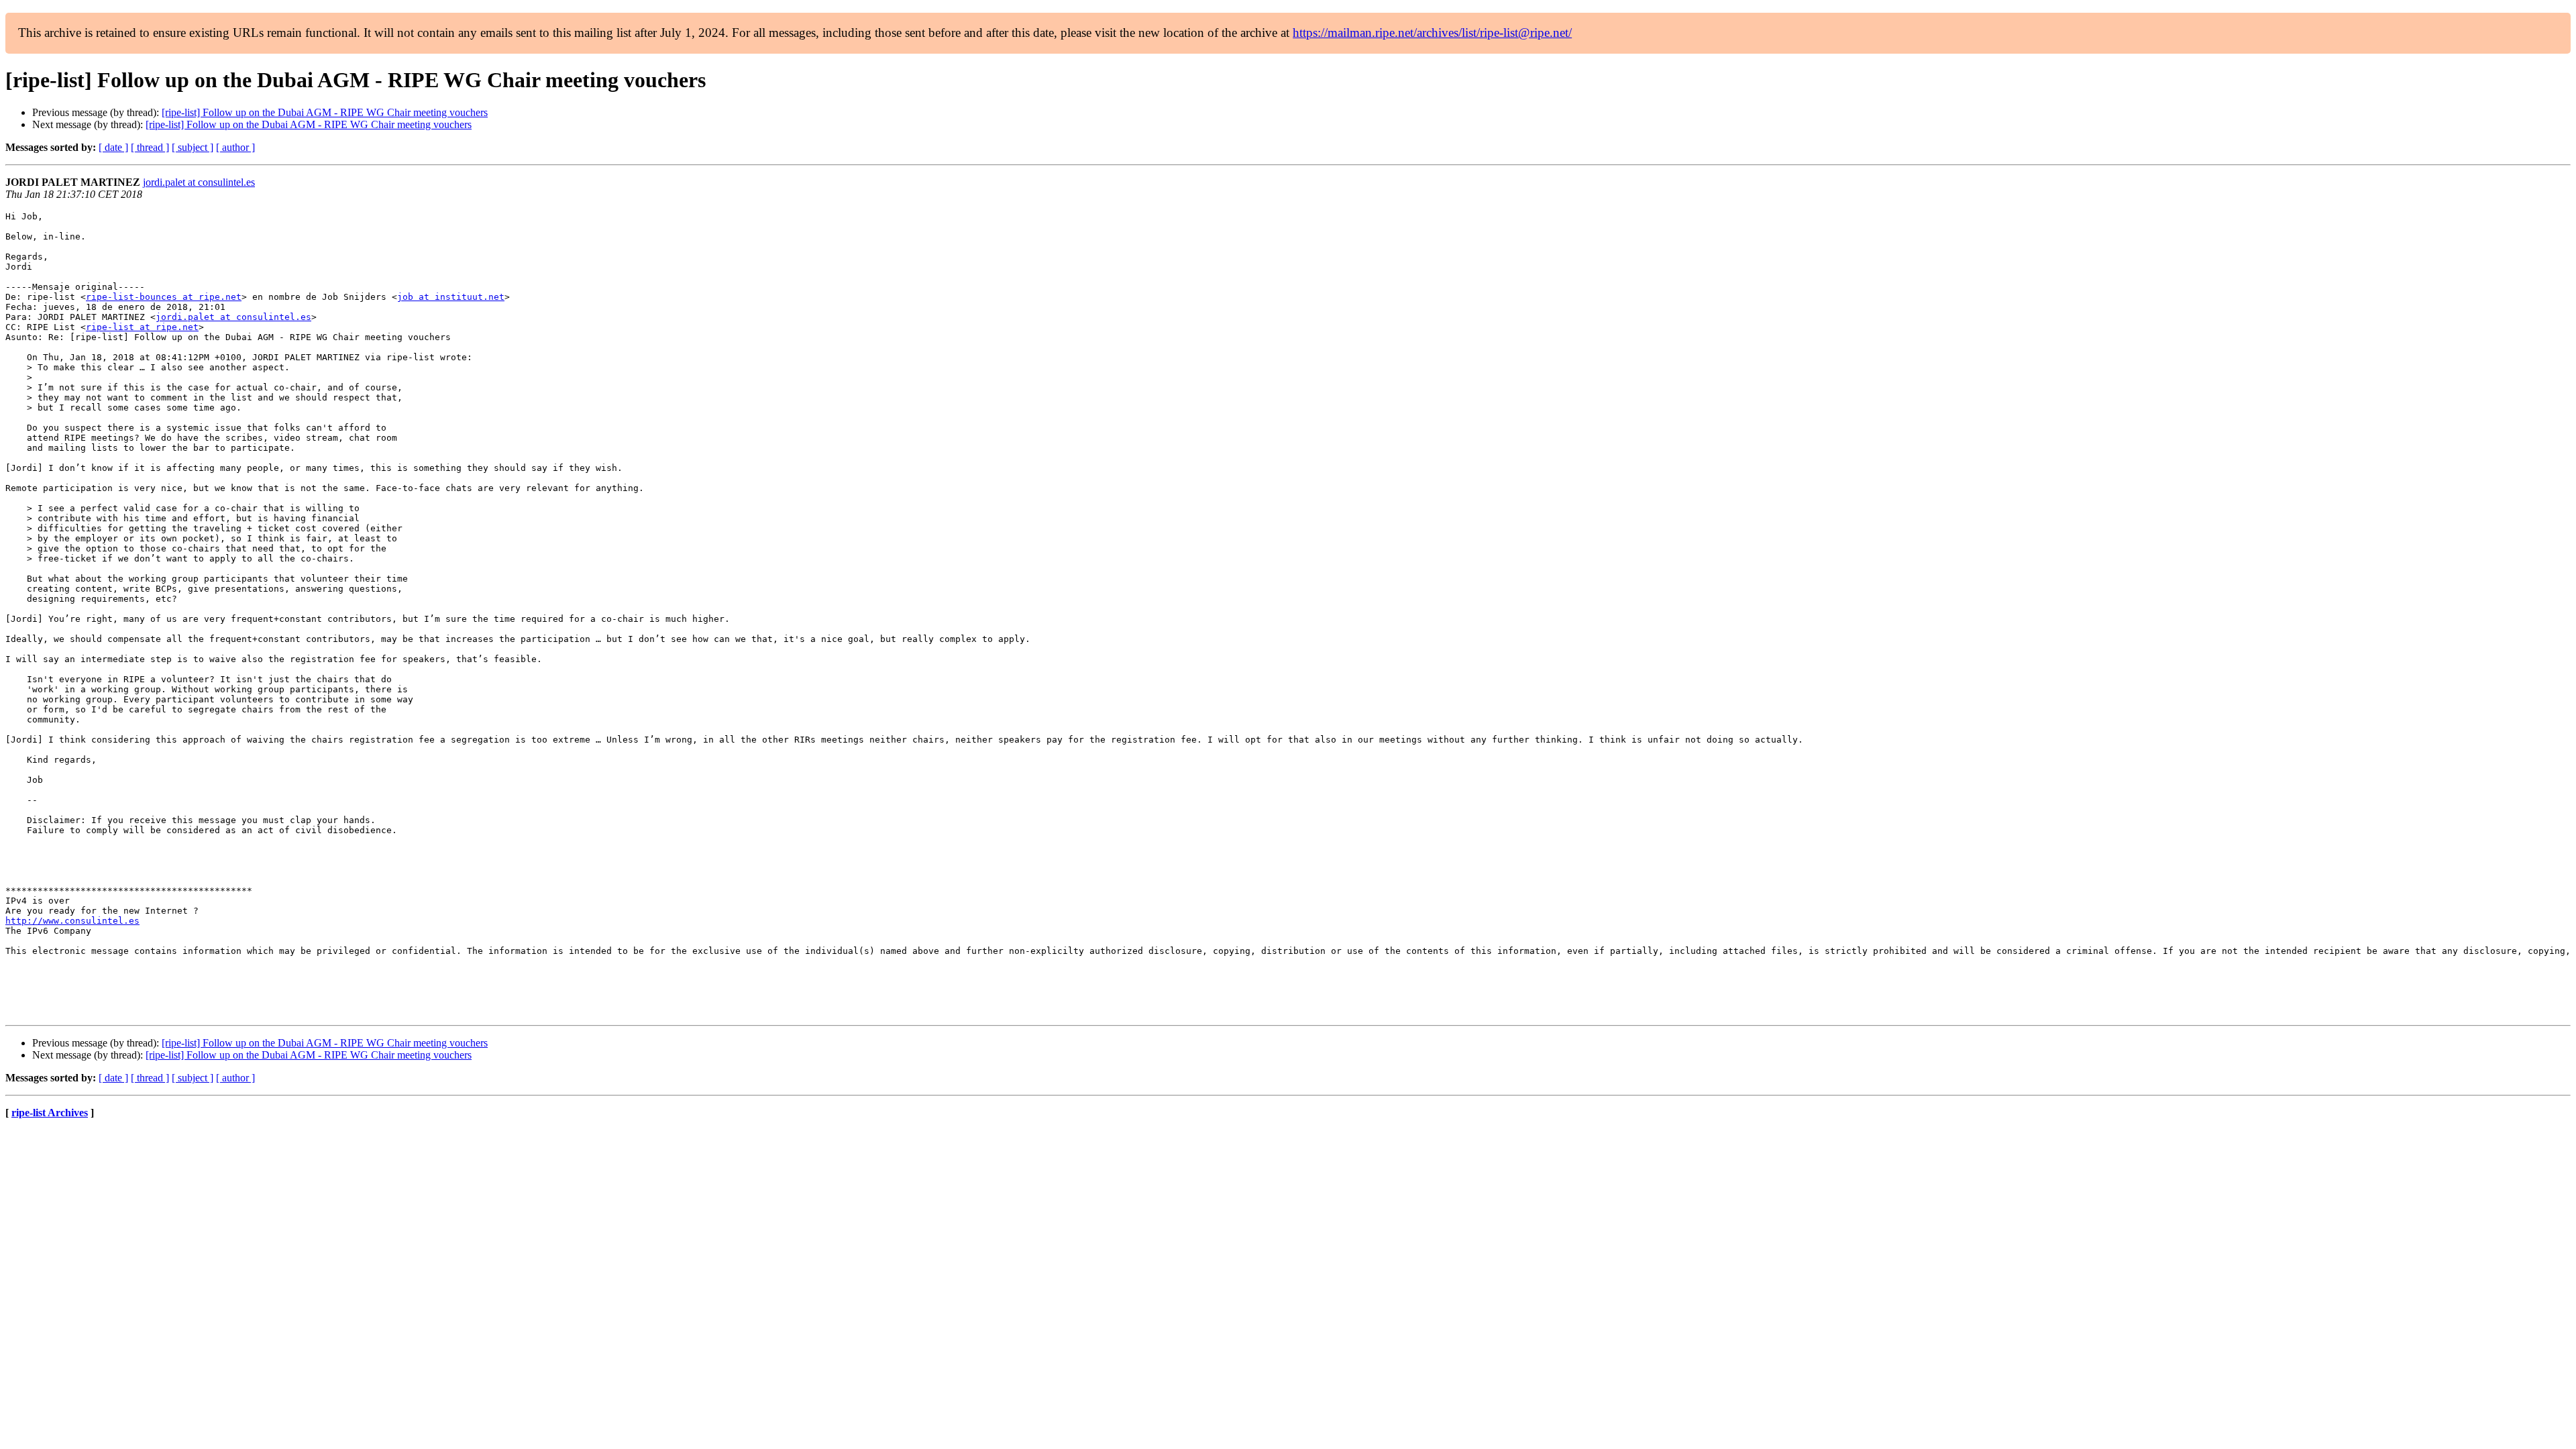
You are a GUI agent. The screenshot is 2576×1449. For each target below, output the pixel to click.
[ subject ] (193, 147)
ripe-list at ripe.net (142, 327)
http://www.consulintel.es (72, 921)
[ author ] (235, 147)
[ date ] (113, 147)
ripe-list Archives (50, 1113)
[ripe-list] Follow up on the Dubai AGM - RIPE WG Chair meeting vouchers (325, 112)
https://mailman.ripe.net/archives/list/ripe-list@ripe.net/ (1432, 33)
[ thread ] (150, 147)
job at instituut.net (451, 297)
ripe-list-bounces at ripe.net (164, 297)
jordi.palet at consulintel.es (199, 182)
